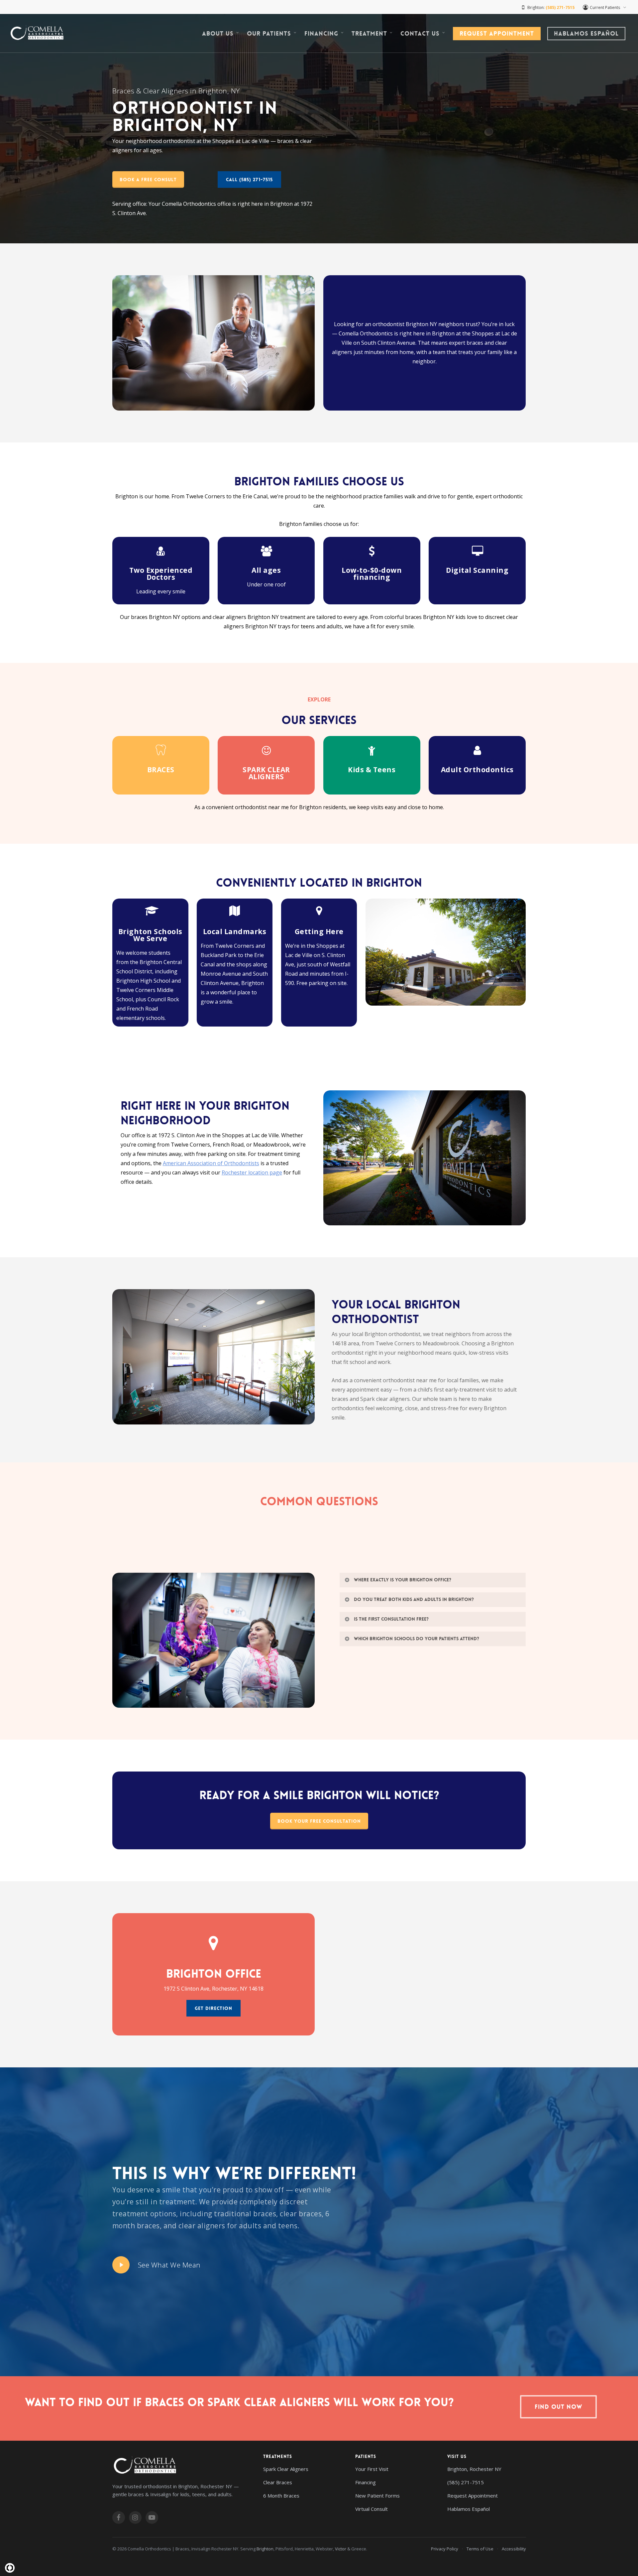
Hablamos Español (469, 2509)
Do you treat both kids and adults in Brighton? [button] (414, 1599)
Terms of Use (480, 2549)
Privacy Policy (445, 2549)
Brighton (265, 2549)
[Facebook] (119, 2517)
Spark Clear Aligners (286, 2469)
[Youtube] (152, 2517)
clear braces (301, 2214)
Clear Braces (278, 2482)
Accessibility (514, 2549)
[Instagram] (135, 2517)
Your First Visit (372, 2469)
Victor (341, 2549)
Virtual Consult (372, 2509)
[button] (148, 180)
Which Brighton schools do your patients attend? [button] (417, 1639)
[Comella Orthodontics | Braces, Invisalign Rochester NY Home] (181, 2466)
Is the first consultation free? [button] (391, 1619)
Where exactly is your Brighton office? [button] (403, 1580)
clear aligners (202, 2226)
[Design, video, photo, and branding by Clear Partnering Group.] (10, 2568)
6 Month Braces (281, 2496)
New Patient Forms (377, 2496)
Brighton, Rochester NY (474, 2469)
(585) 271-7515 (466, 2482)
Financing (366, 2482)
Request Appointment (473, 2496)
